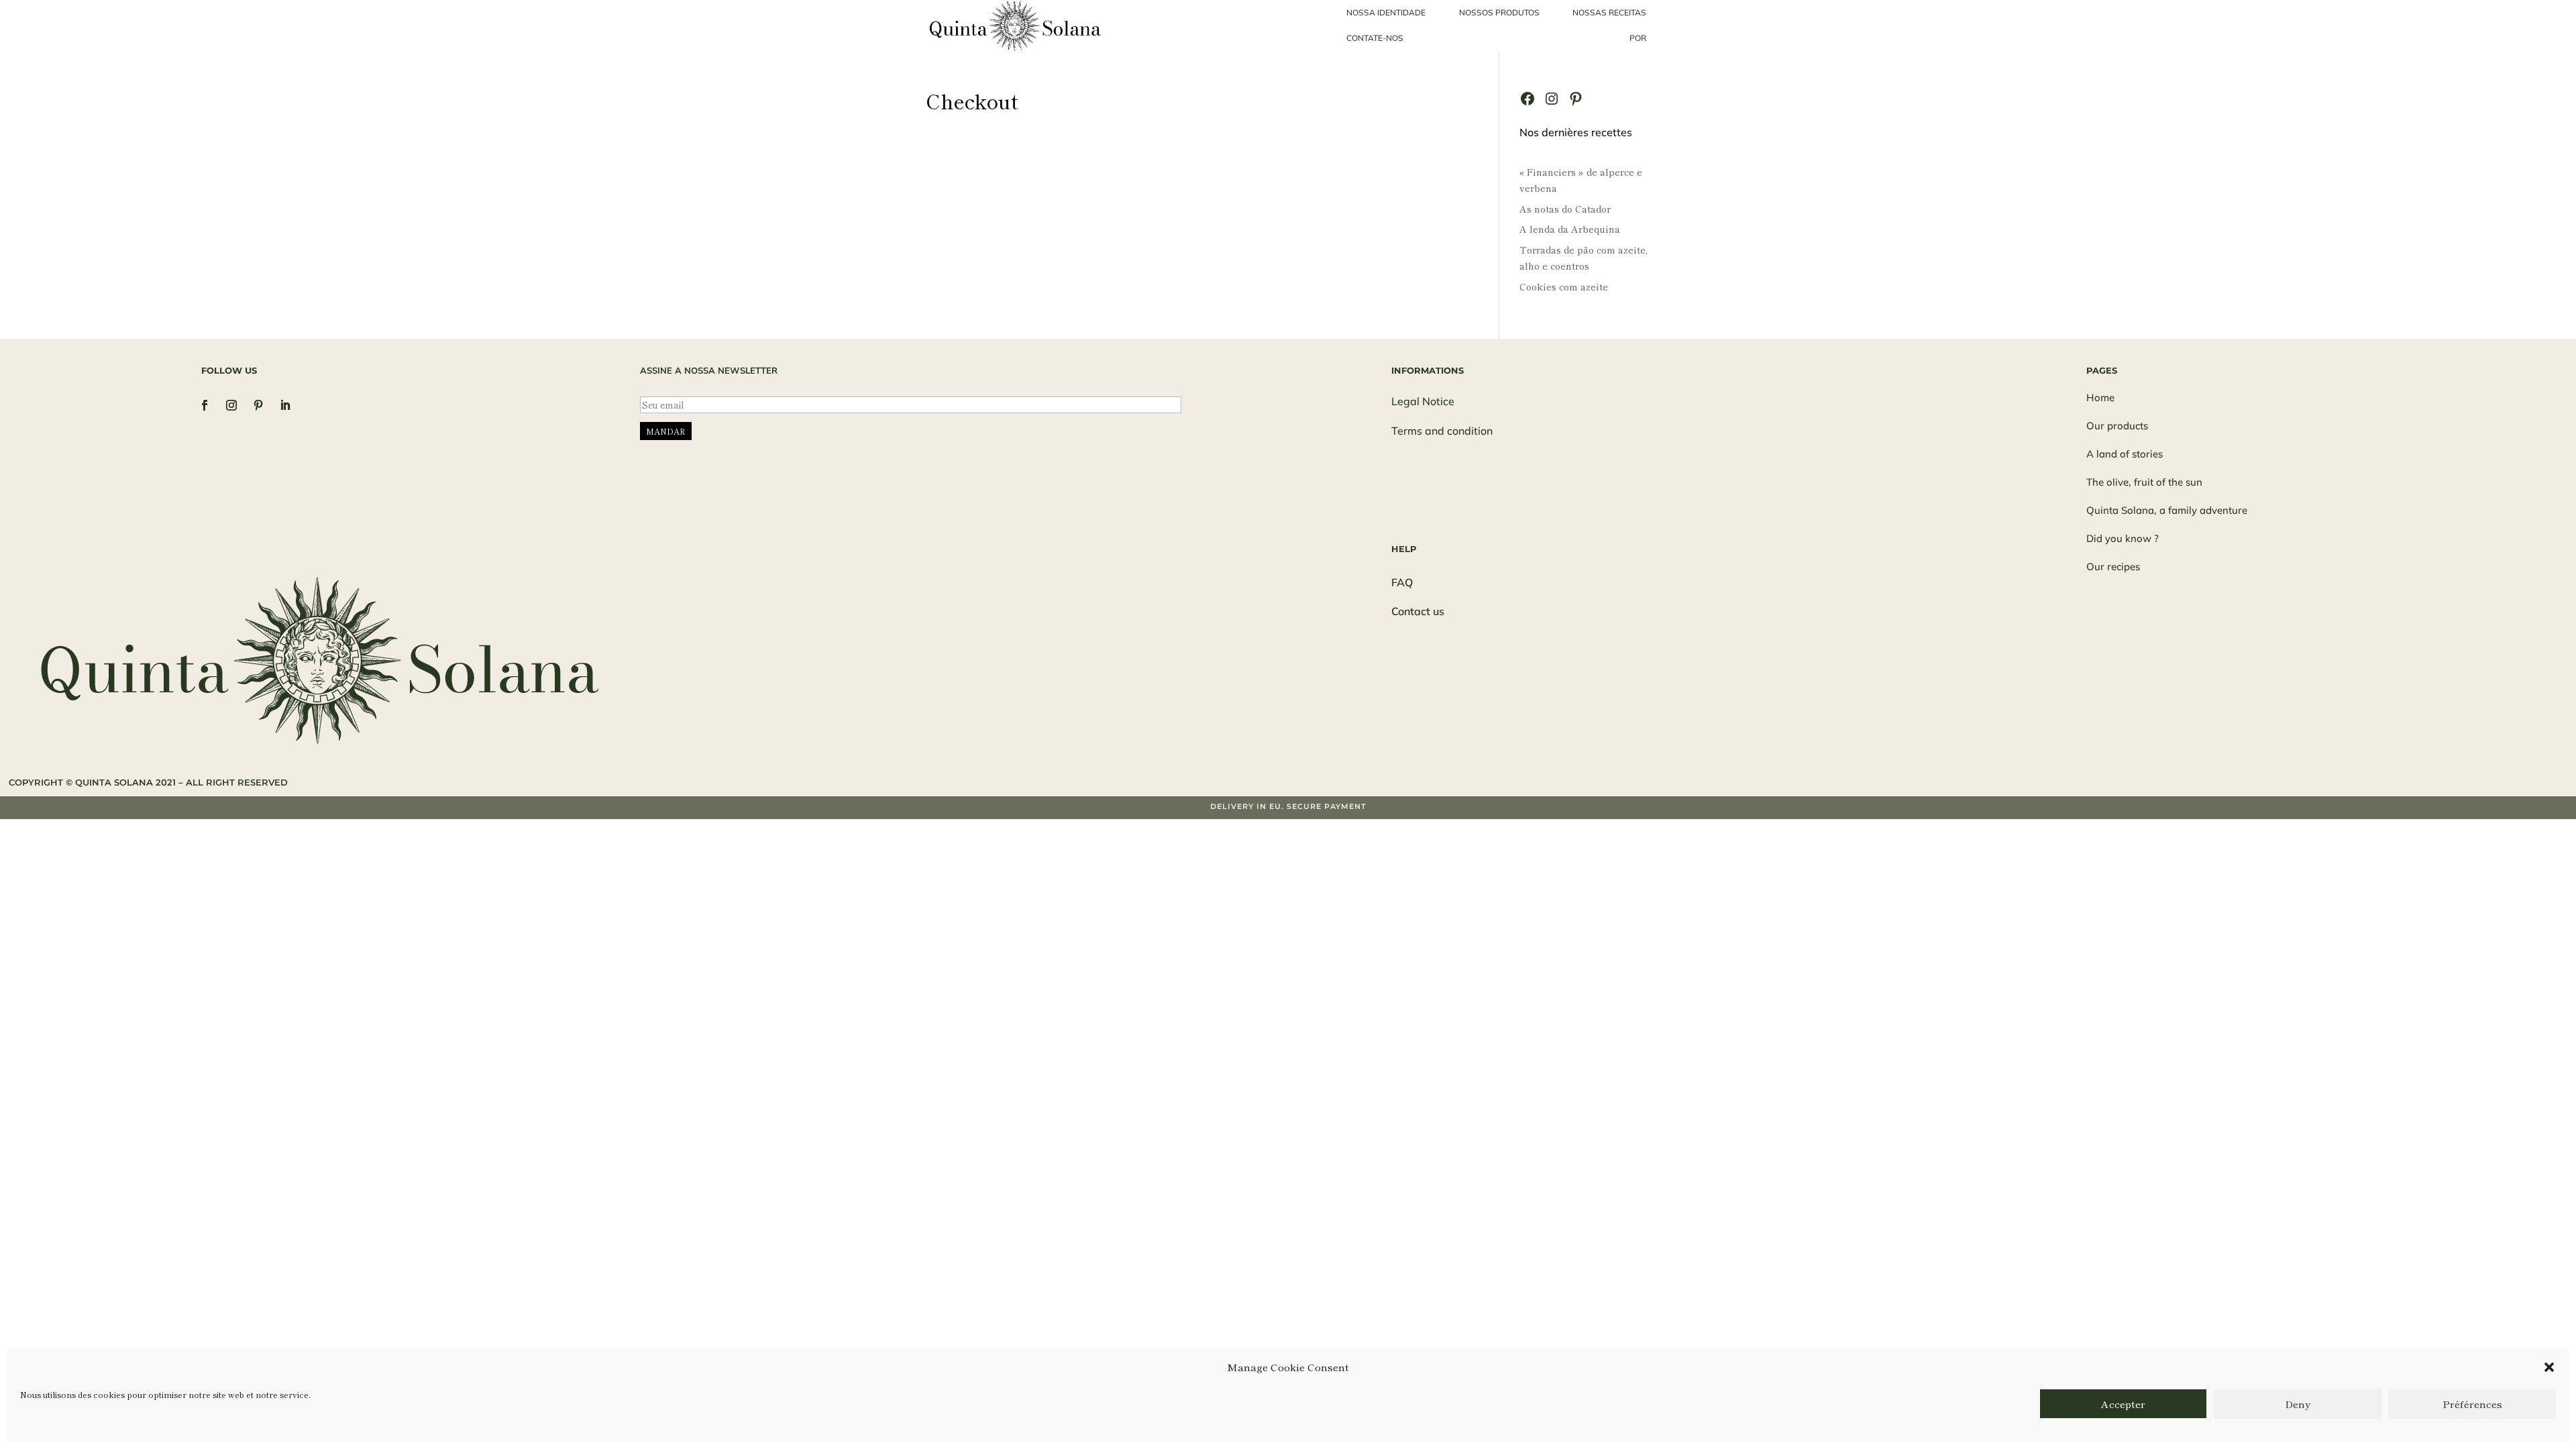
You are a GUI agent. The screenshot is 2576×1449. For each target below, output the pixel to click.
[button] (2549, 1367)
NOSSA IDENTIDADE (1386, 12)
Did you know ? (2123, 538)
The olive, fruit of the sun (2144, 482)
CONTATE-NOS (1375, 38)
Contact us (1418, 611)
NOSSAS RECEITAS (1609, 12)
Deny (2298, 1404)
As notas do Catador (1565, 209)
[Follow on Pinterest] (258, 405)
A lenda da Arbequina (1570, 229)
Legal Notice (1423, 401)
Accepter (2123, 1404)
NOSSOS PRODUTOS (1499, 12)
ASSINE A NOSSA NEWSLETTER (709, 370)
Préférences (2472, 1404)
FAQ (1402, 582)
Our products (2117, 426)
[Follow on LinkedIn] (285, 405)
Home (2100, 397)
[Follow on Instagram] (231, 405)
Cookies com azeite (1564, 286)
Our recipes (2113, 567)
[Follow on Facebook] (205, 405)
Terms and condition (1442, 431)
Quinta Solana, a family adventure (2167, 510)
